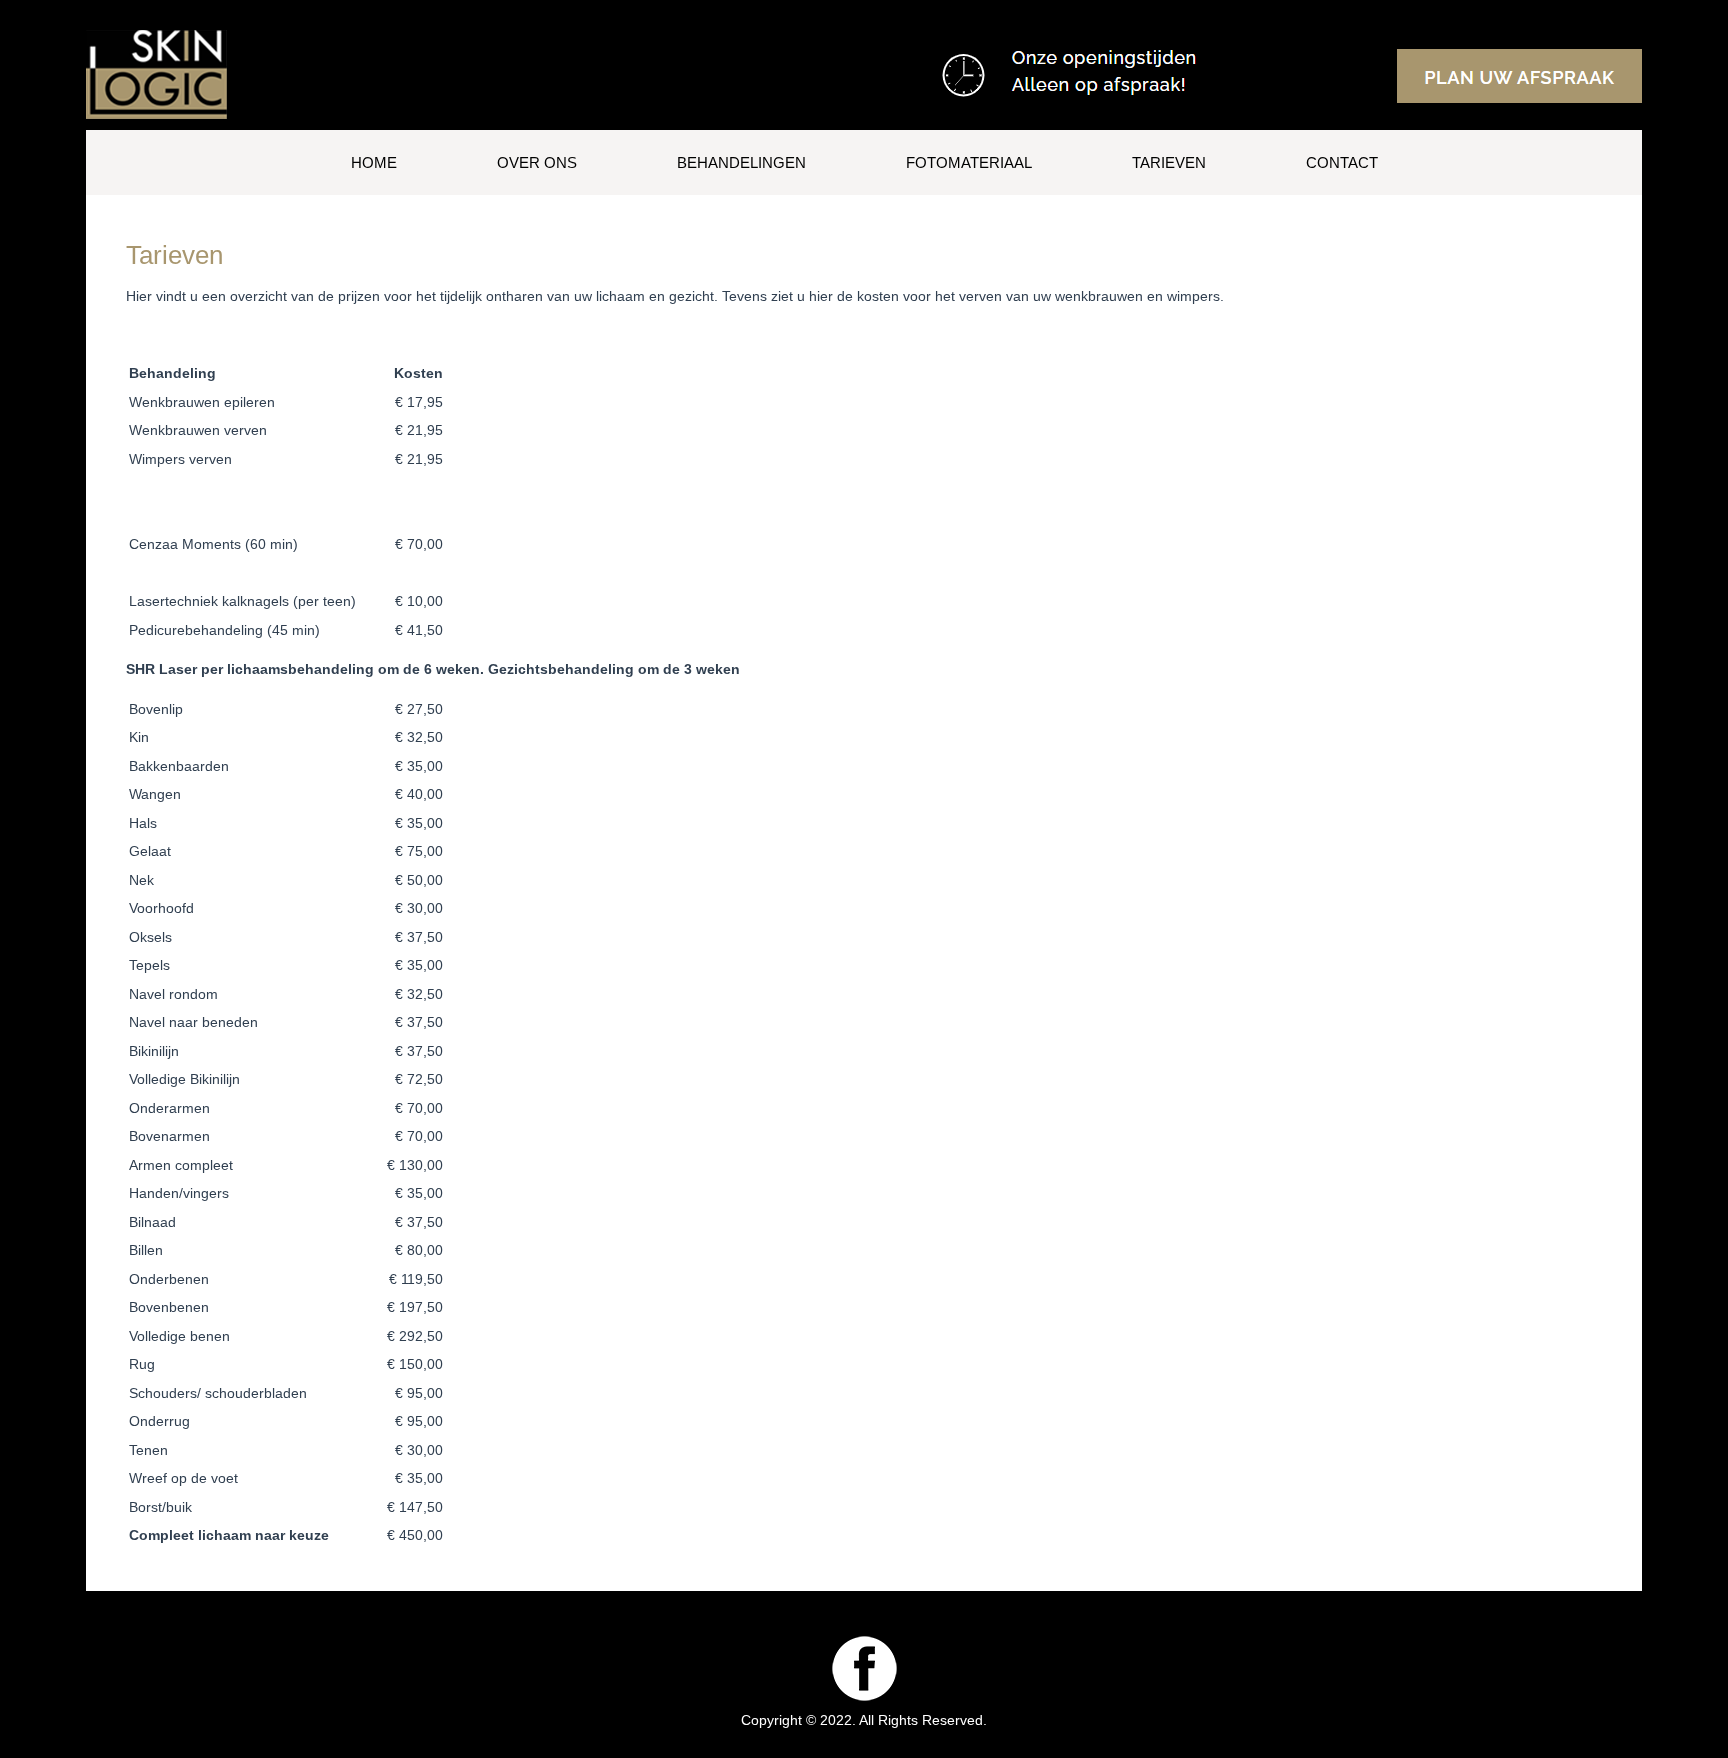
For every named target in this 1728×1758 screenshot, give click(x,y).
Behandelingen (741, 162)
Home (374, 162)
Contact (1342, 162)
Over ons (537, 162)
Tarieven (1169, 162)
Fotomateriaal (969, 162)
